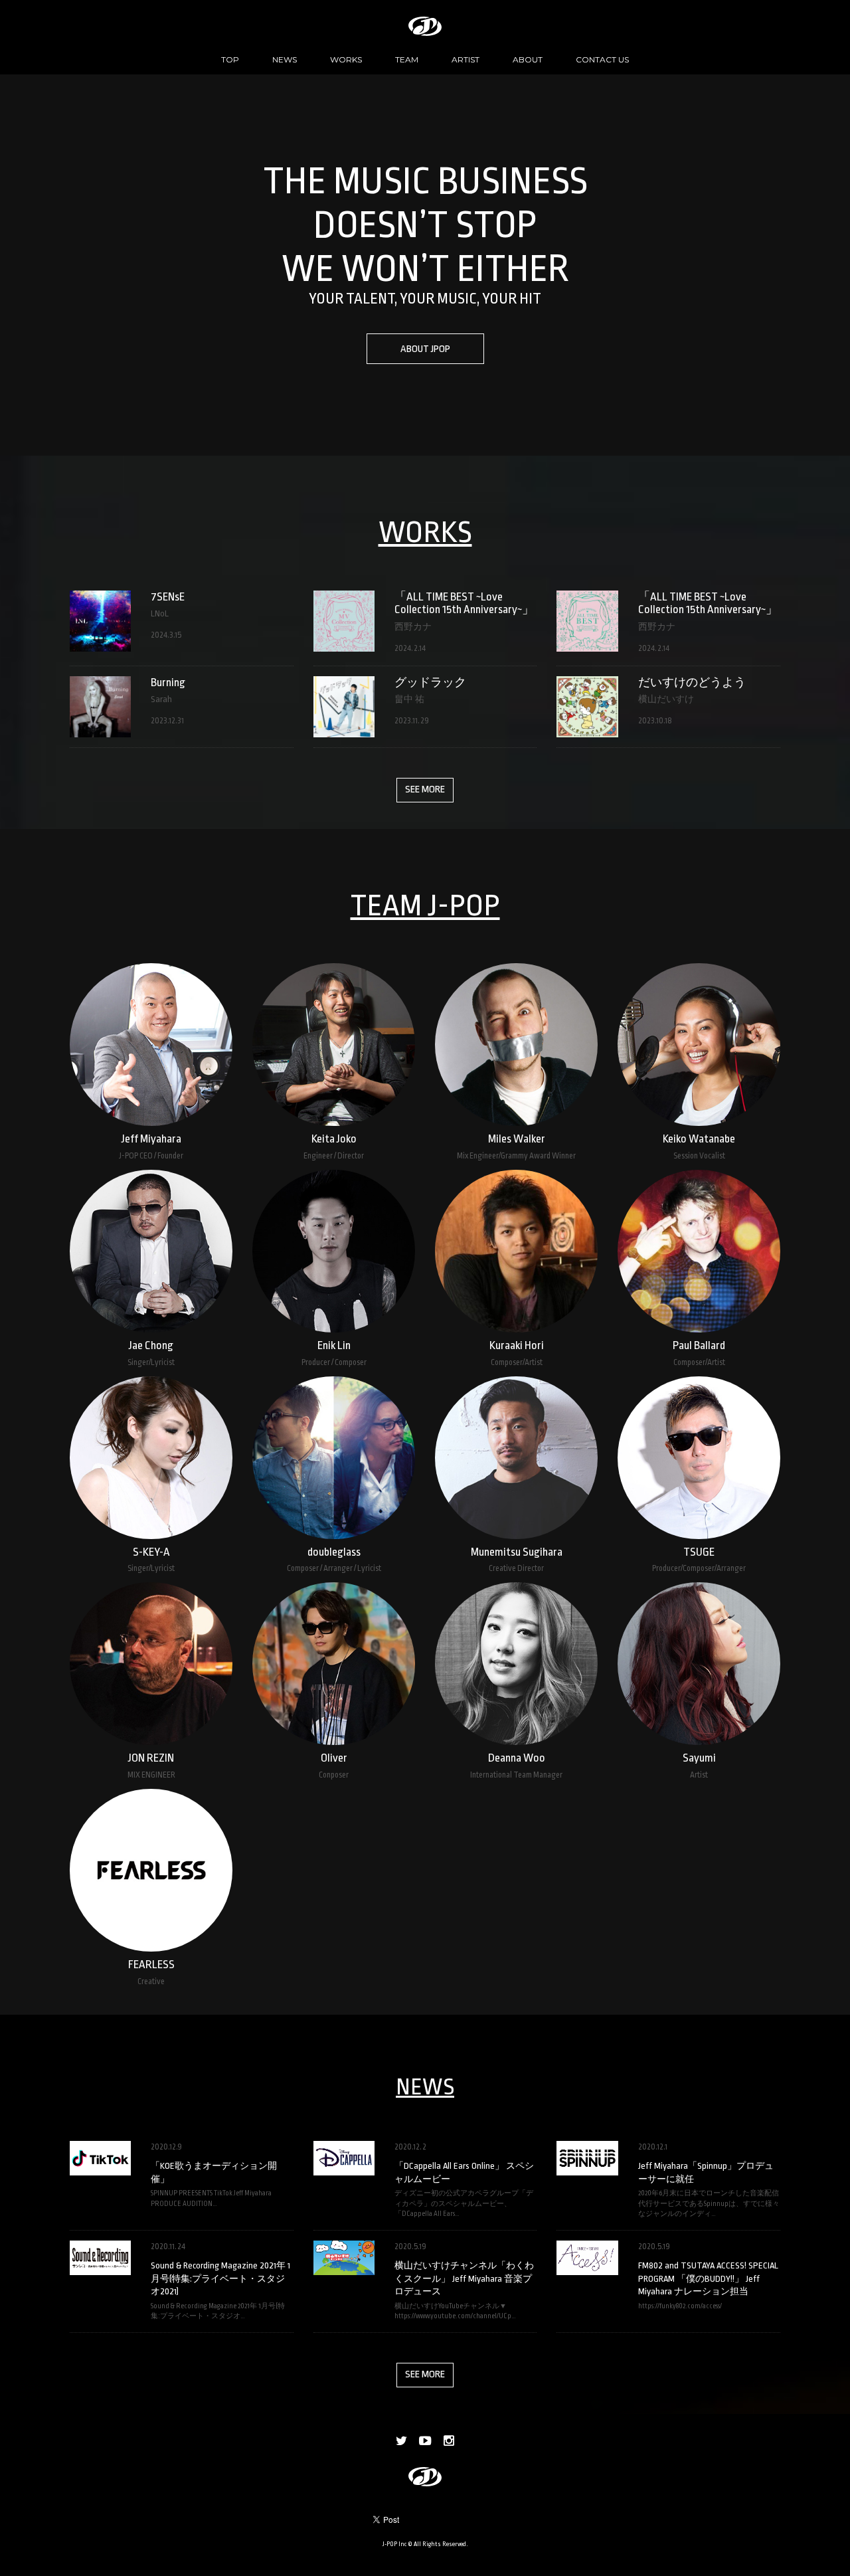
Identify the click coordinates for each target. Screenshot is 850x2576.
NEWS (285, 59)
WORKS (346, 59)
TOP (230, 59)
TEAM (407, 59)
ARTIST (466, 59)
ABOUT (528, 59)
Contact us (602, 59)
